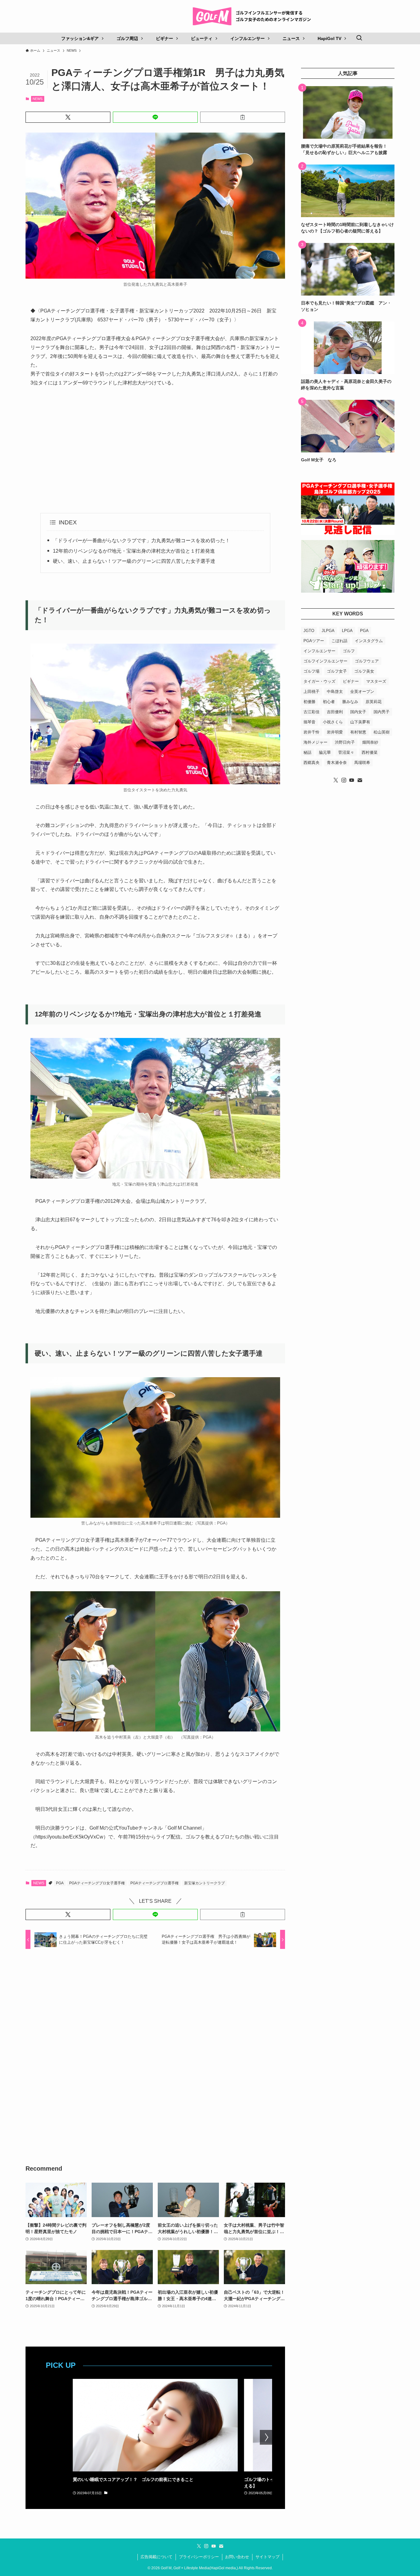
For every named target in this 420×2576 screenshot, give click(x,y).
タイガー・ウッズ (319, 681)
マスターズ (376, 681)
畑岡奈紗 (370, 742)
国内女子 (358, 712)
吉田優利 (335, 712)
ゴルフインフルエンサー (325, 661)
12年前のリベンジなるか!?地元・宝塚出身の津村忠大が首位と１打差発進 (134, 551)
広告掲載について (157, 2557)
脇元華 (325, 752)
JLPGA (328, 631)
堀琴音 (309, 722)
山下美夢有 (360, 722)
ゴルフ (349, 651)
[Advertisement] (155, 450)
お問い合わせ (237, 2557)
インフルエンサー (319, 651)
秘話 (307, 752)
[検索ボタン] (359, 38)
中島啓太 (335, 692)
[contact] (360, 780)
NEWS (38, 99)
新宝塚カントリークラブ (204, 1883)
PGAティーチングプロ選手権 (155, 1883)
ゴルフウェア (367, 661)
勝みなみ (350, 702)
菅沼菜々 (346, 752)
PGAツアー (314, 641)
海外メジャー (315, 742)
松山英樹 (382, 732)
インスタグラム (369, 641)
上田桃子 (311, 692)
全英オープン (362, 692)
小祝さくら (333, 722)
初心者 (329, 702)
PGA (60, 1883)
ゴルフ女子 (337, 671)
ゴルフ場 (311, 671)
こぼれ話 (339, 641)
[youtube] (352, 780)
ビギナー (351, 681)
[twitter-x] (336, 780)
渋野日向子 (345, 742)
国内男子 (382, 712)
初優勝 (309, 702)
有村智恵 (358, 732)
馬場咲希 (362, 763)
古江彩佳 (311, 712)
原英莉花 (374, 702)
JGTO (309, 631)
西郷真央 (311, 763)
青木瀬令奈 (337, 763)
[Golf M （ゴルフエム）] (254, 16)
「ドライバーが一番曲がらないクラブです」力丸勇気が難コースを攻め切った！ (141, 541)
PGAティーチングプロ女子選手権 (97, 1883)
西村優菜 (370, 752)
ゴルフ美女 (364, 671)
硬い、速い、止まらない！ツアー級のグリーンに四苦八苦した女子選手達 (134, 561)
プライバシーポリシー (199, 2557)
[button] (68, 117)
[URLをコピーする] (243, 117)
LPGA (347, 631)
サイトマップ (267, 2557)
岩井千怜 (311, 732)
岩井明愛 (335, 732)
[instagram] (344, 780)
